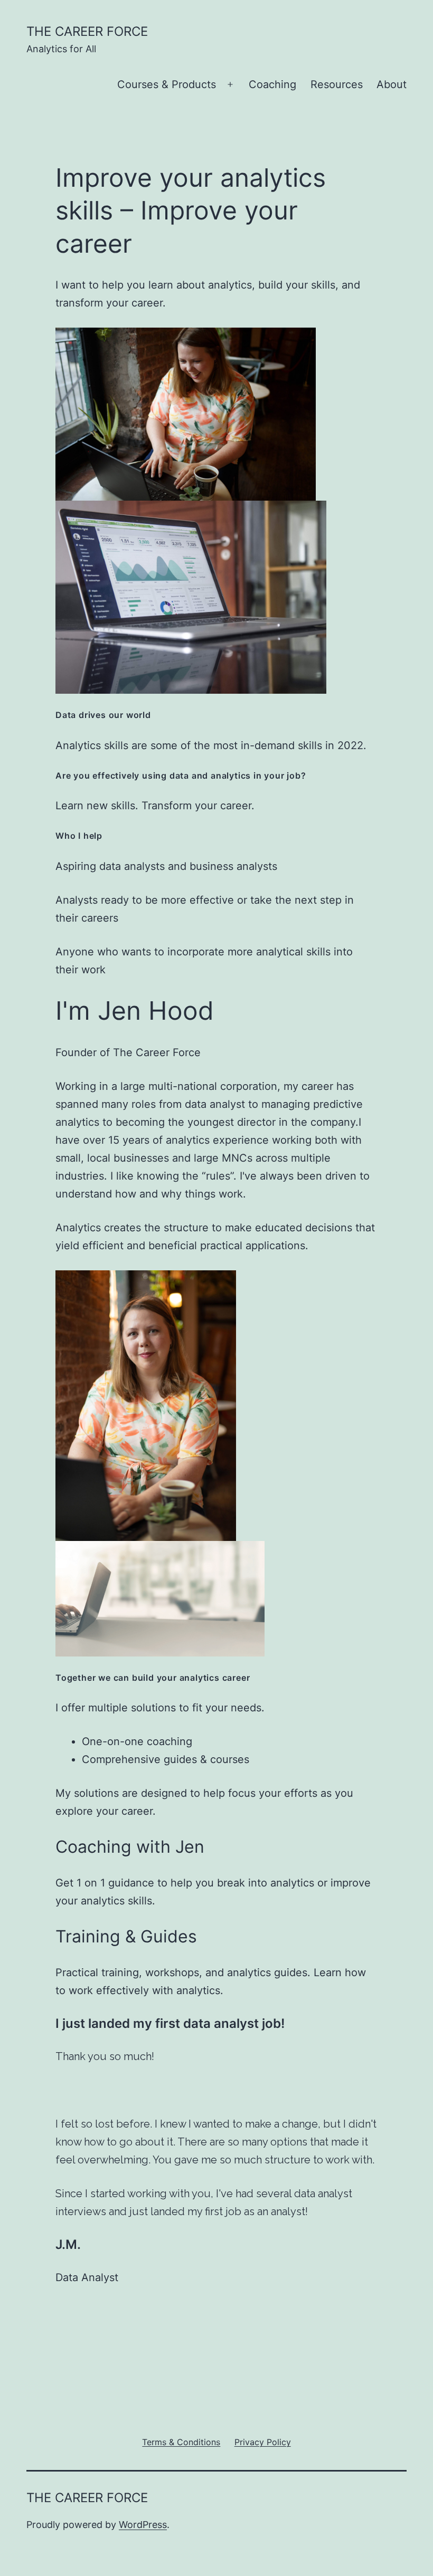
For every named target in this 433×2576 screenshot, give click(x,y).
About (392, 84)
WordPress (143, 2525)
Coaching (272, 84)
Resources (337, 84)
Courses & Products (167, 84)
